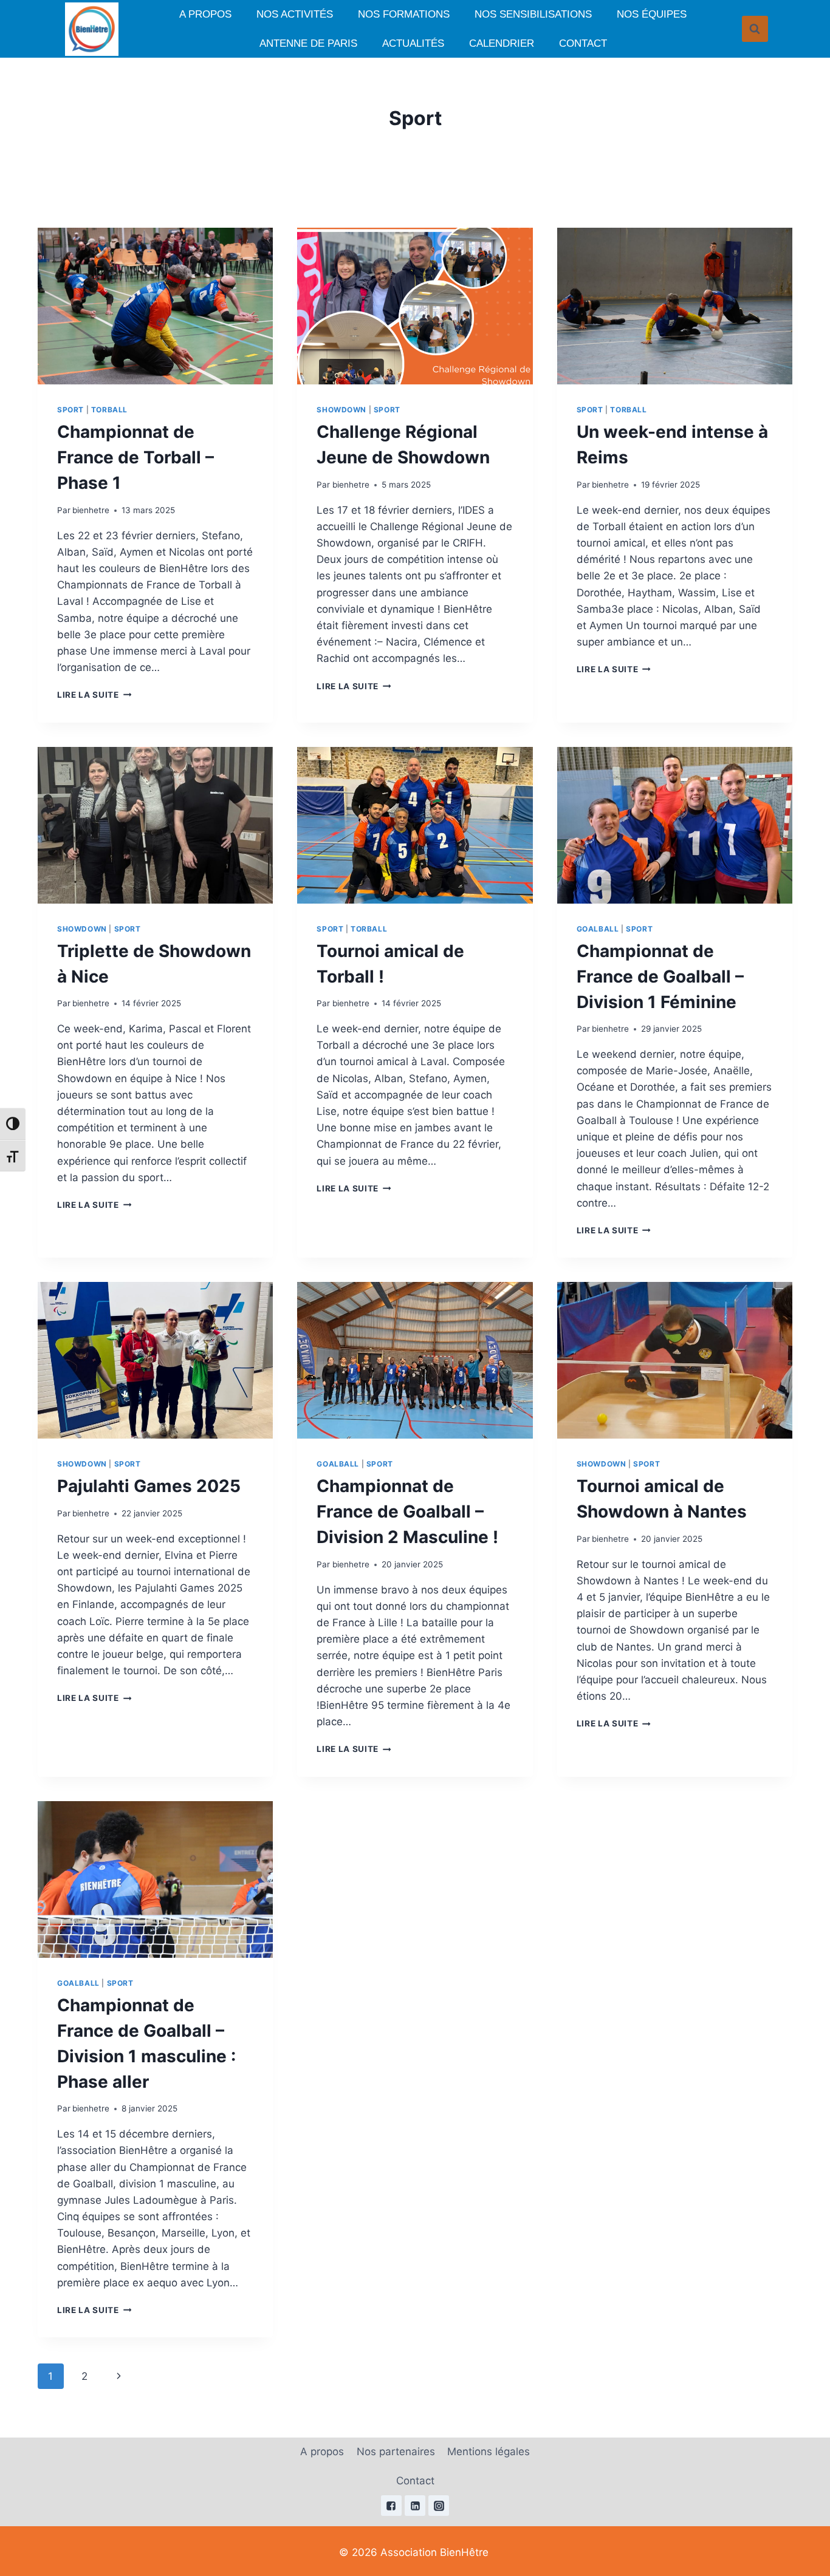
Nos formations (404, 14)
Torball (109, 410)
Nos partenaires (396, 2452)
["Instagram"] (439, 2506)
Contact (583, 43)
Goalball (598, 929)
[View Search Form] (755, 29)
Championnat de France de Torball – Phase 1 (135, 457)
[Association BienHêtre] (92, 29)
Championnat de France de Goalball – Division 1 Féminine (660, 976)
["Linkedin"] (415, 2506)
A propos (205, 14)
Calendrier (502, 43)
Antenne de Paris (308, 43)
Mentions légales (489, 2452)
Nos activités (295, 14)
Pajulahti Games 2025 (149, 1486)
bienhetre (91, 510)
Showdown (341, 410)
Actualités (413, 43)
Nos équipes (652, 14)
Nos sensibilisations (533, 14)
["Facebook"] (391, 2506)
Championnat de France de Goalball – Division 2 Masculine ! (407, 1511)
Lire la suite (94, 695)
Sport (70, 410)
